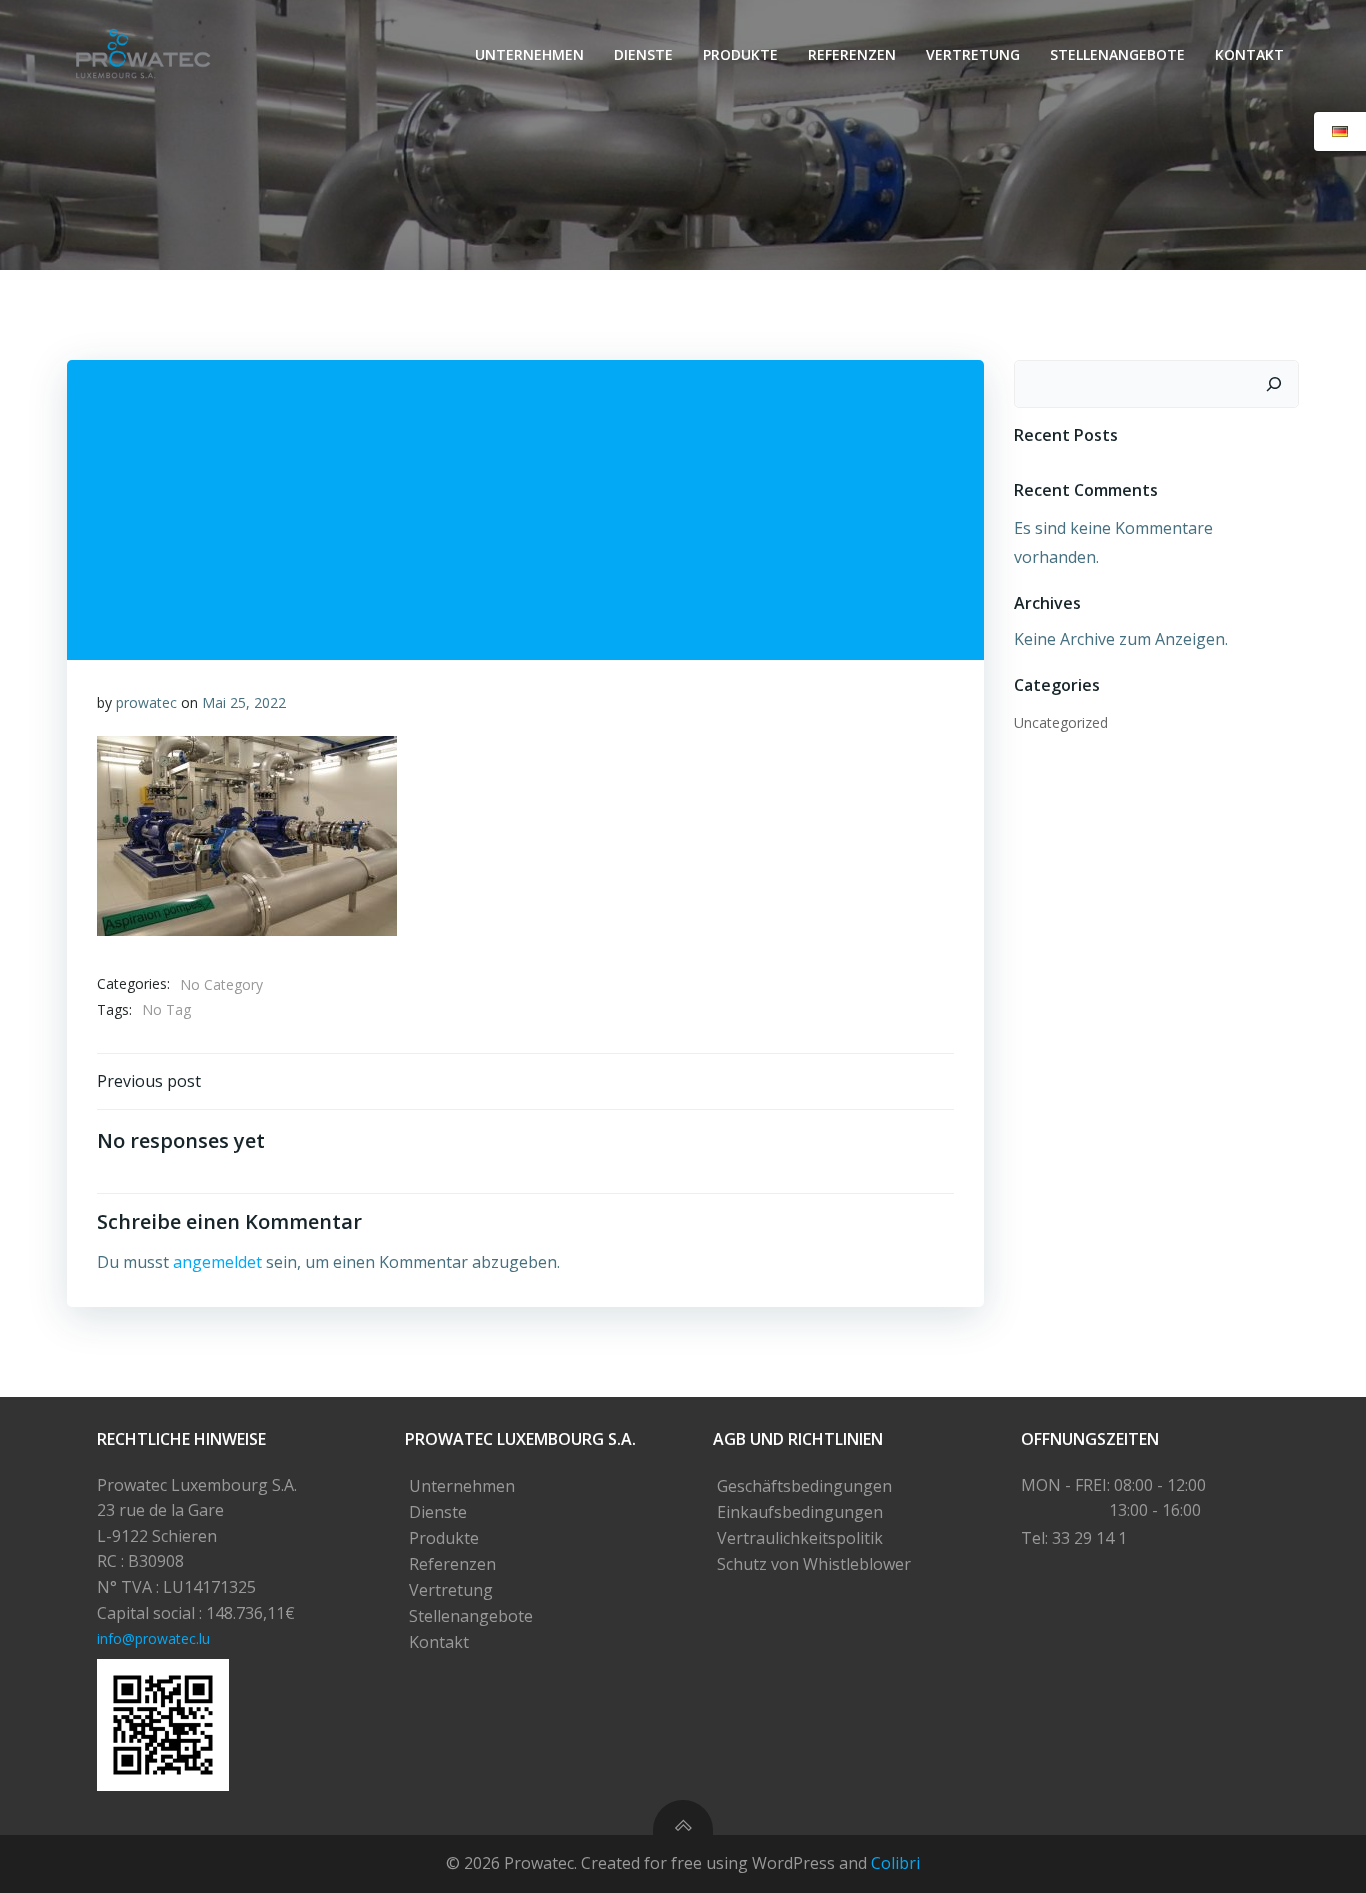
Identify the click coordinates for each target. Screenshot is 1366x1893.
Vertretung (973, 54)
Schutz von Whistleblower (814, 1564)
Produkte (740, 54)
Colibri (895, 1863)
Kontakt (1249, 54)
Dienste (643, 54)
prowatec (146, 702)
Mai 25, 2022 (244, 702)
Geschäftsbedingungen (804, 1486)
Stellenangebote (1117, 54)
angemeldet (217, 1262)
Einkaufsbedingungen (800, 1512)
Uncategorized (1061, 722)
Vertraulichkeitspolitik (800, 1538)
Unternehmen (529, 54)
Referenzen (852, 54)
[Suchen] (1274, 384)
